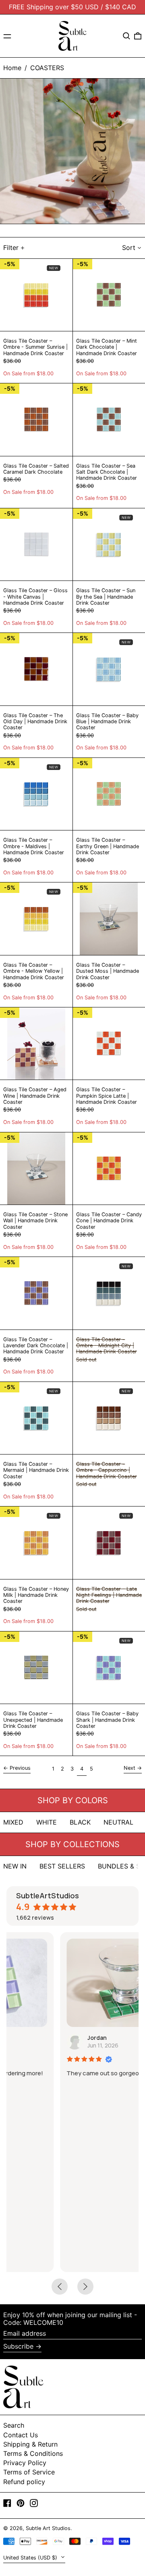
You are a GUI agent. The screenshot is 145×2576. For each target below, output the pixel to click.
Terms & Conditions (33, 2453)
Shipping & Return (30, 2444)
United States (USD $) (31, 2558)
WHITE (47, 1822)
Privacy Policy (25, 2463)
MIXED (13, 1822)
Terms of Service (29, 2472)
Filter (11, 248)
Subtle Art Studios (48, 2528)
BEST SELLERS (62, 1866)
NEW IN (15, 1866)
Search (14, 2425)
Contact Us (21, 2435)
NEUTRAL (118, 1822)
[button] (126, 36)
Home (12, 68)
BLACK (80, 1822)
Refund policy (24, 2482)
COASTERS (47, 68)
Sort (129, 248)
